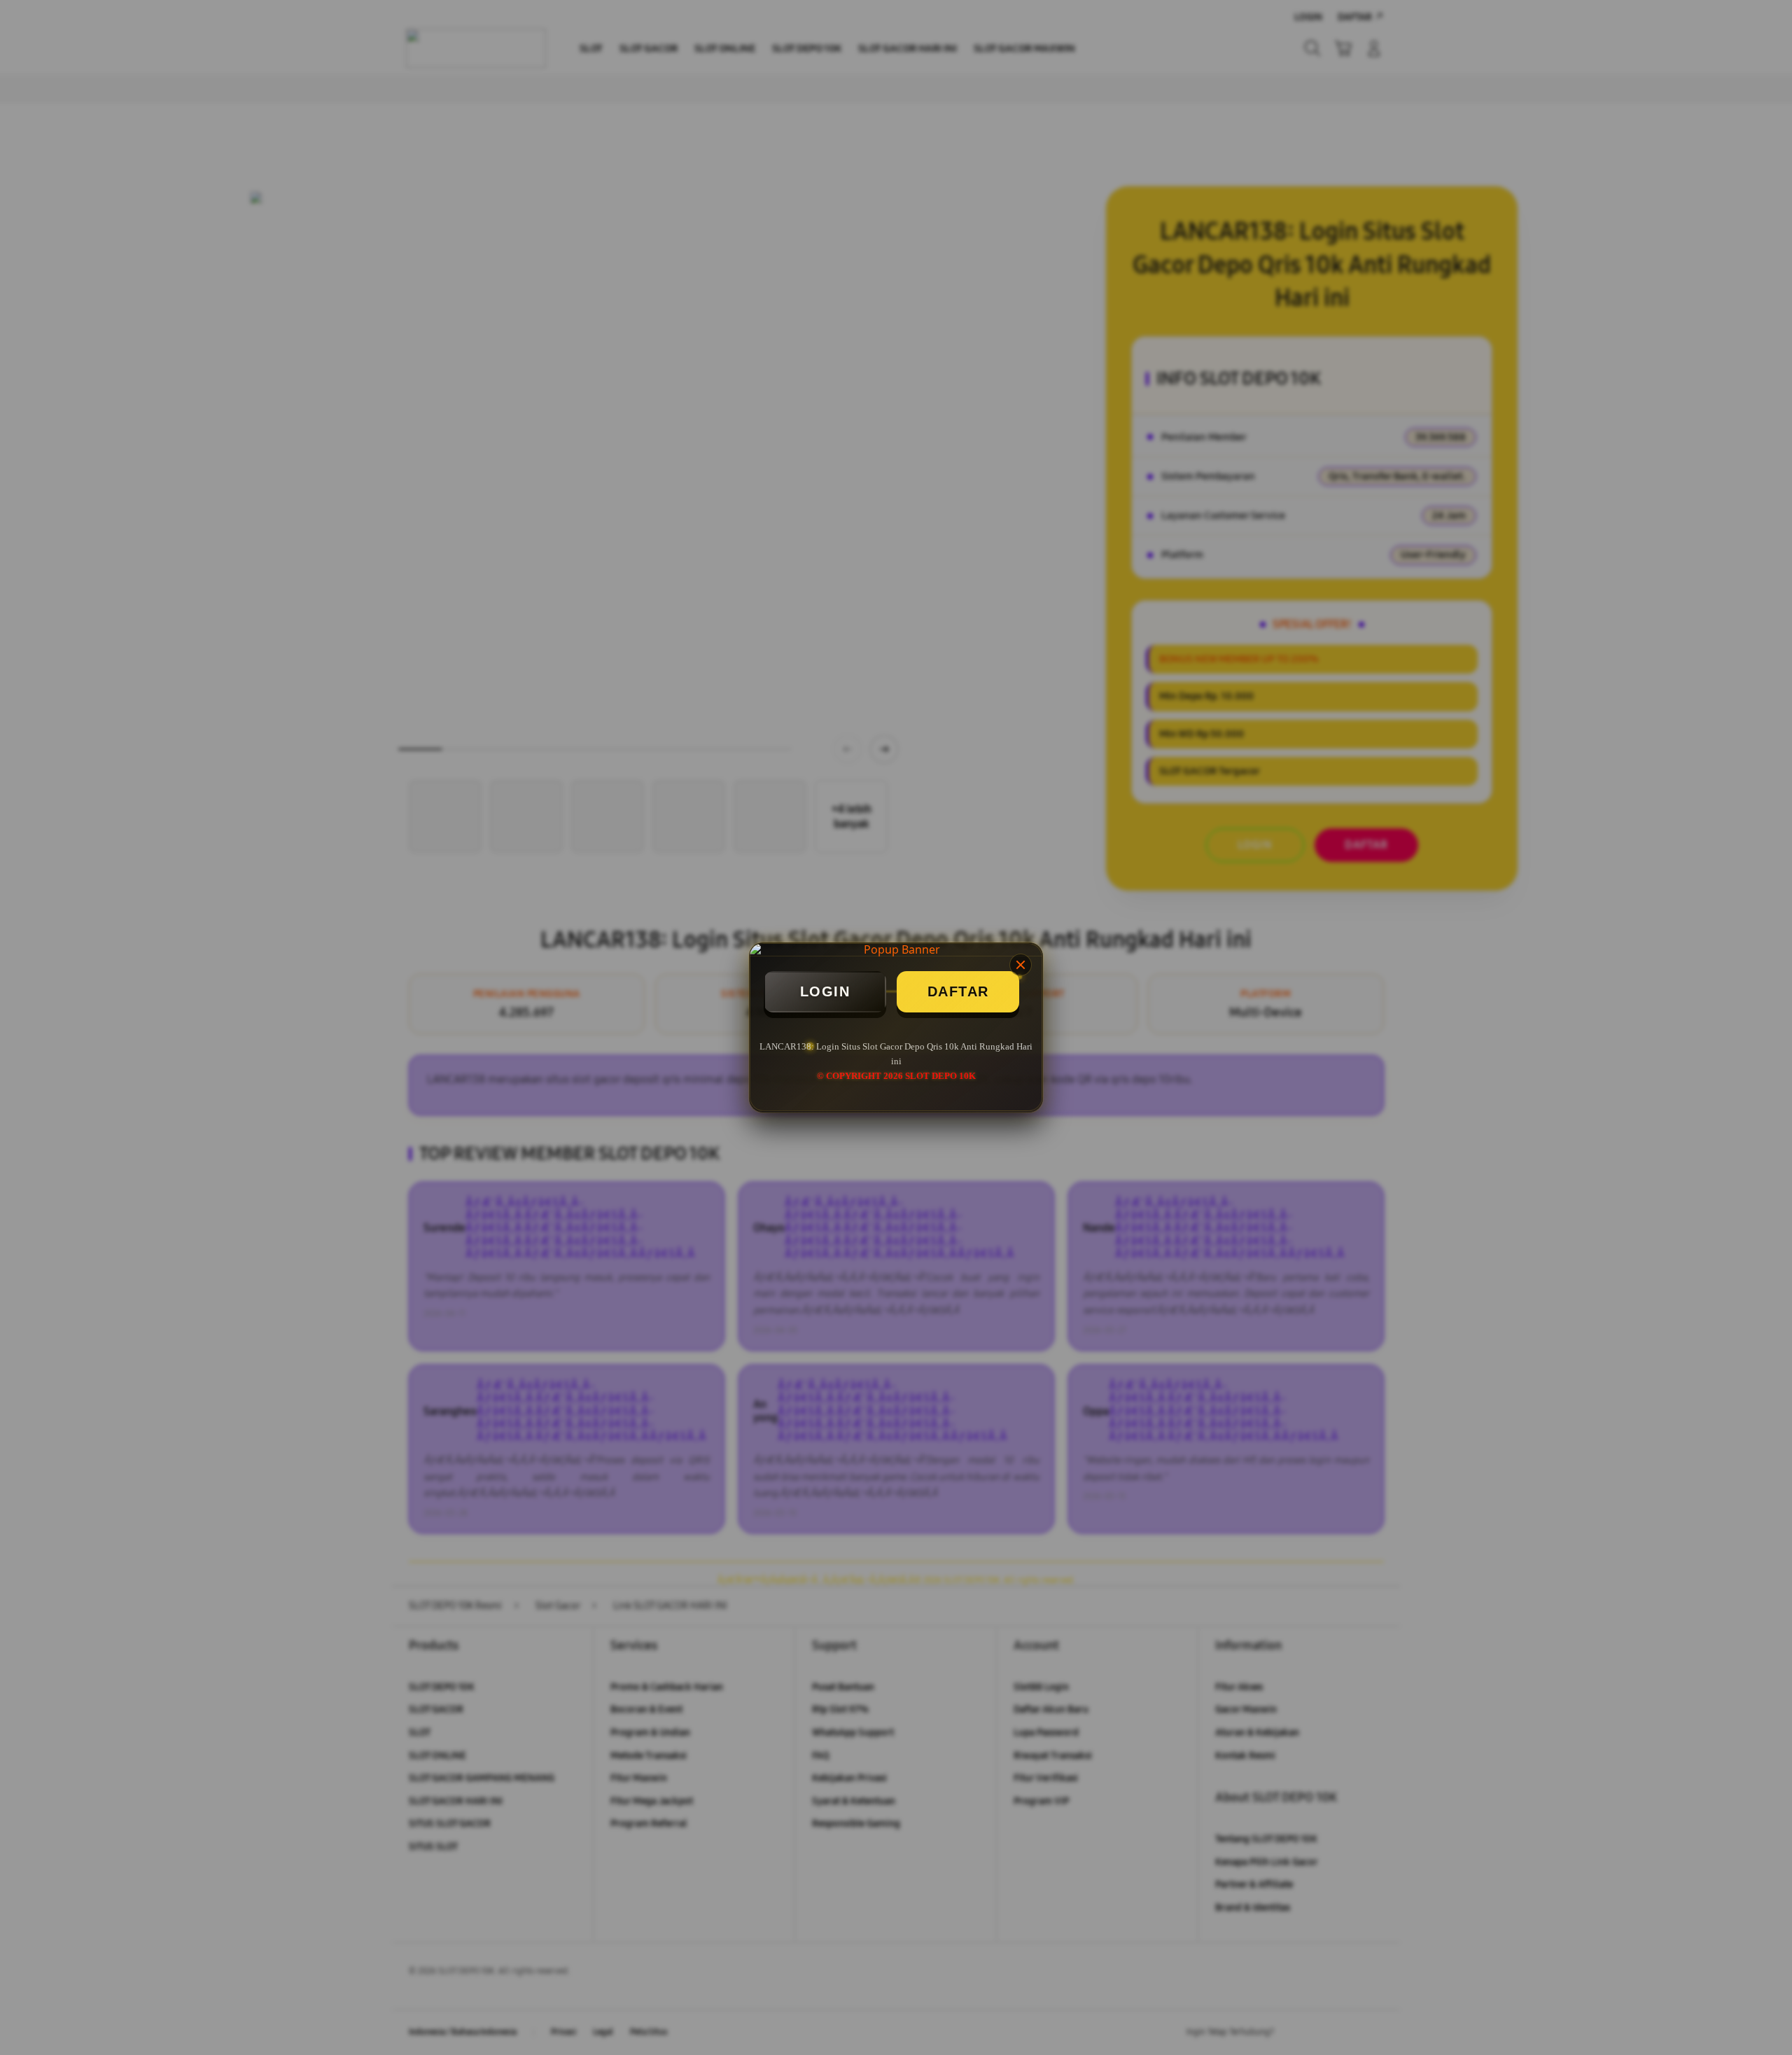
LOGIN (825, 991)
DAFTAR (958, 991)
